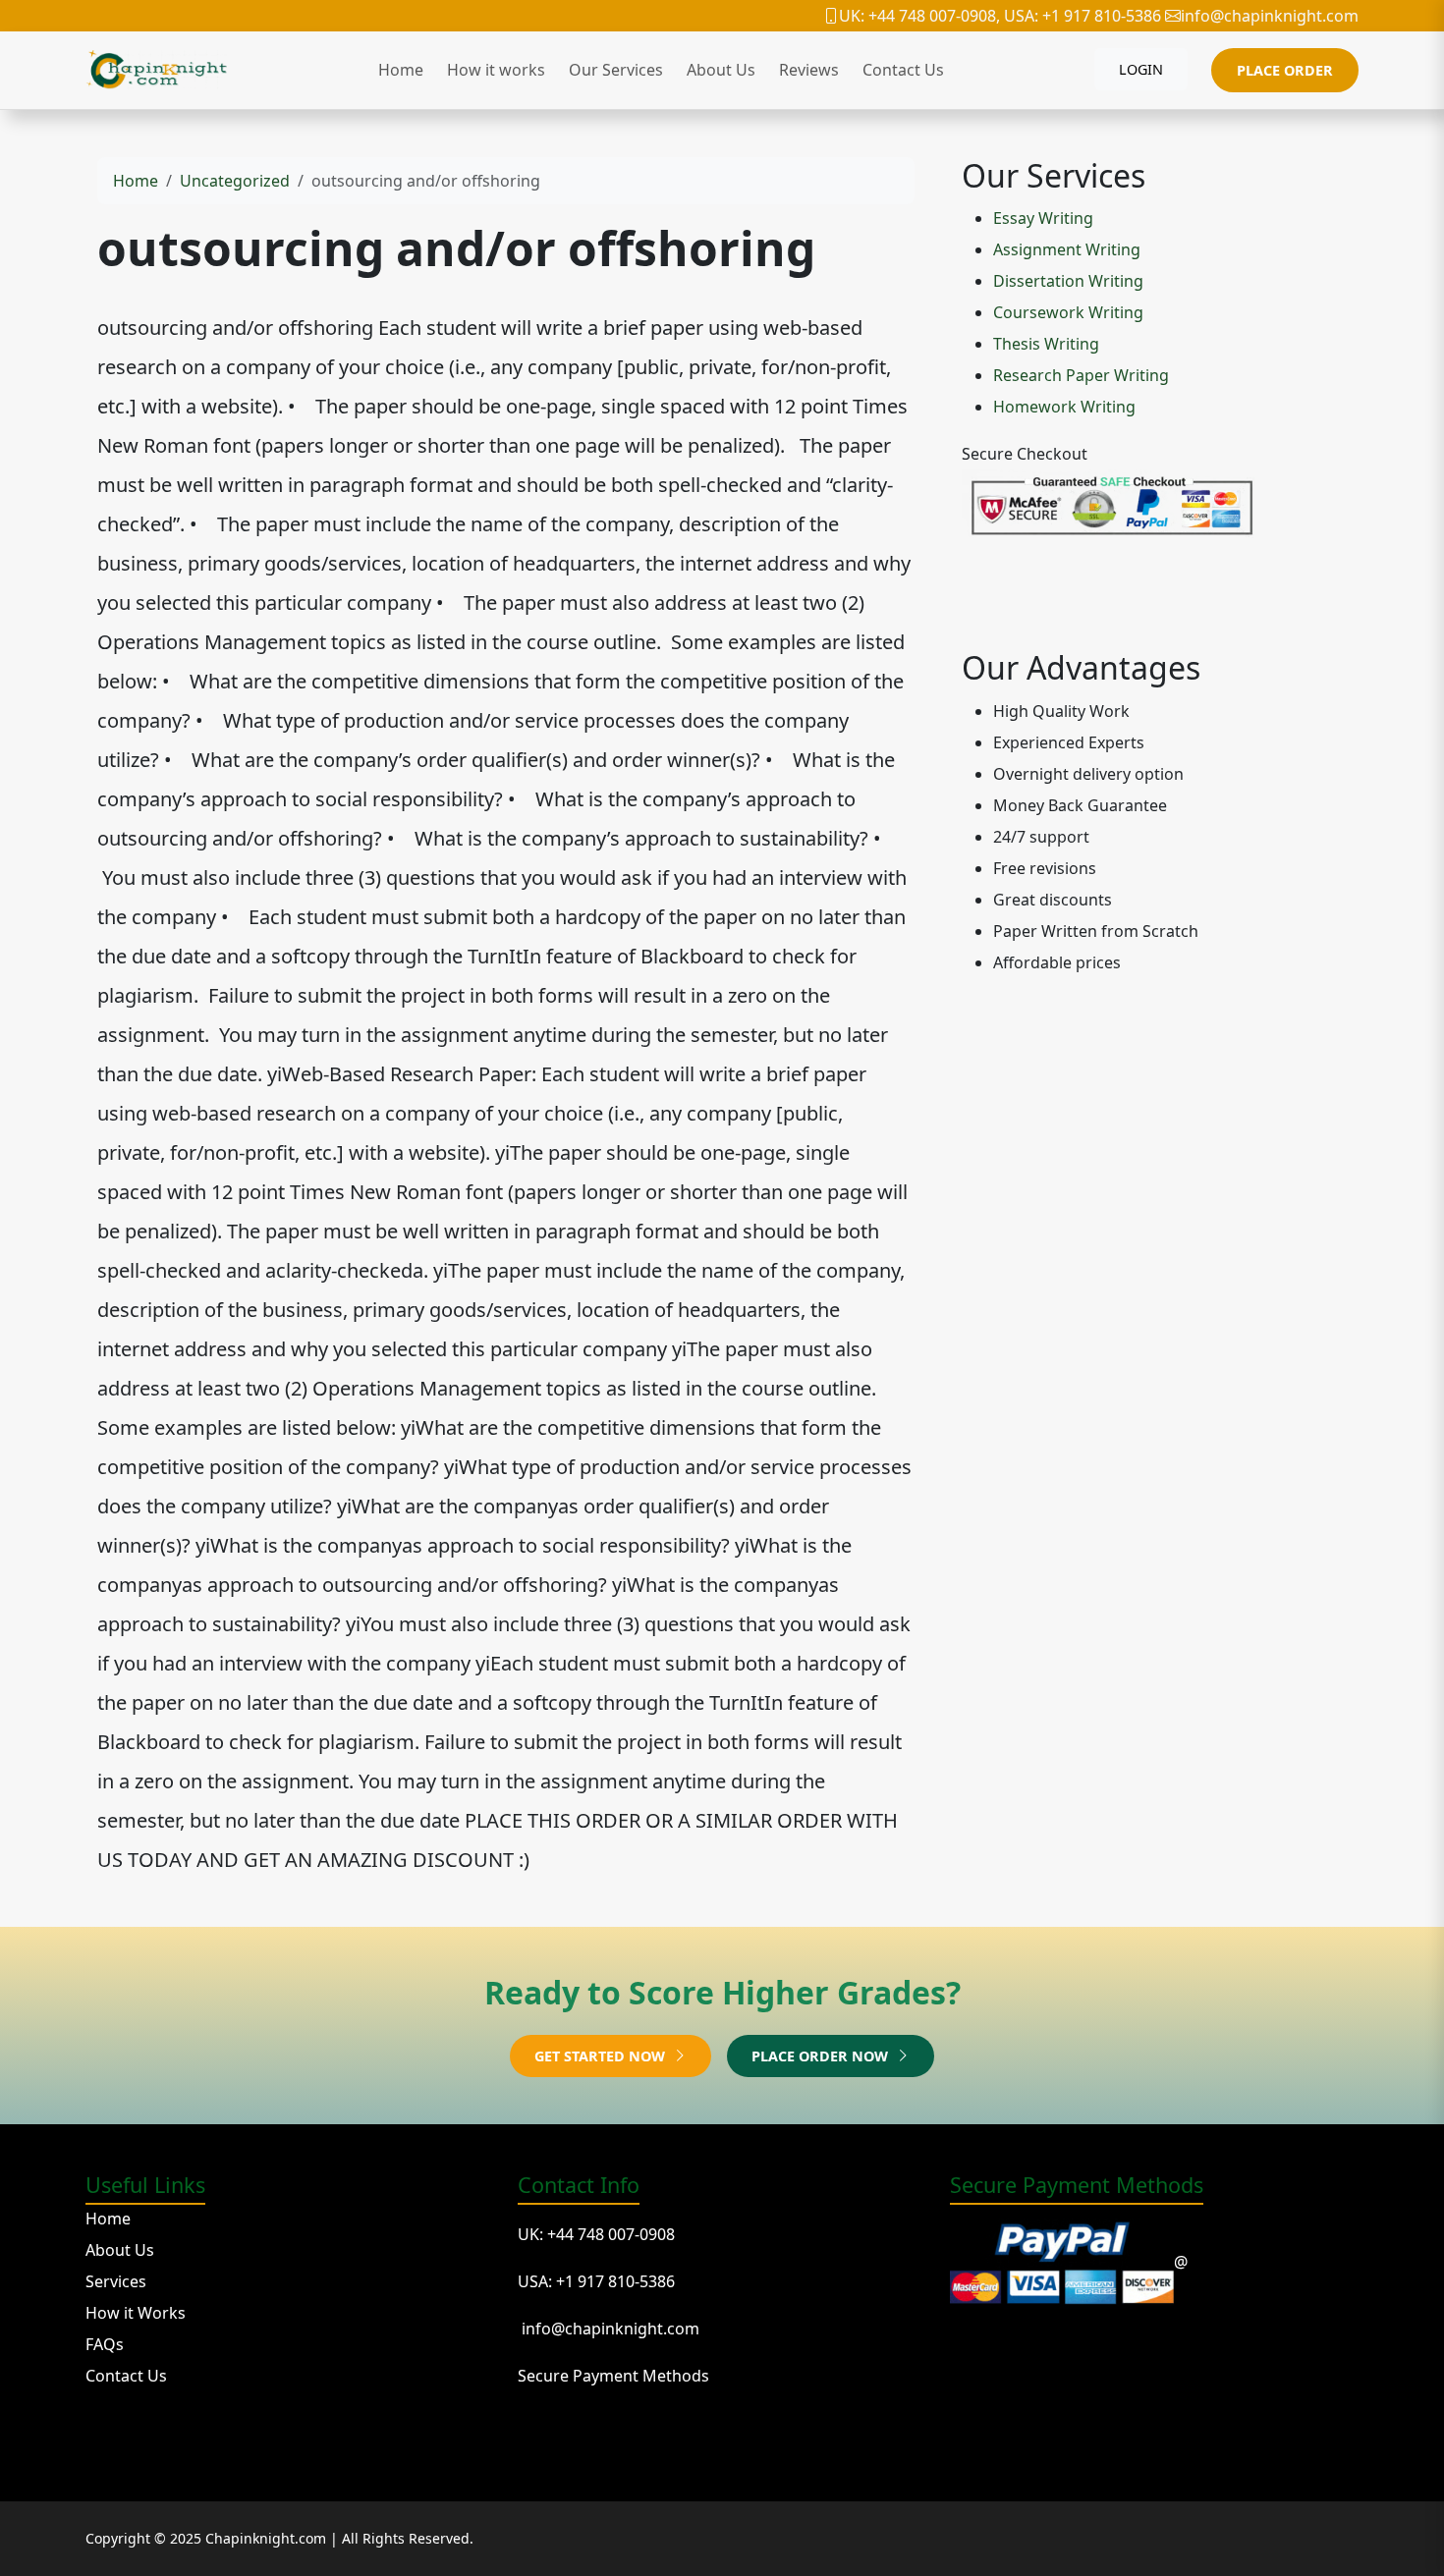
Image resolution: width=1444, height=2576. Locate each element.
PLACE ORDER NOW (822, 2056)
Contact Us (903, 70)
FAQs (105, 2344)
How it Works (136, 2313)
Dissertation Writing (1068, 281)
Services (116, 2281)
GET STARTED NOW (602, 2056)
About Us (721, 70)
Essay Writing (1043, 218)
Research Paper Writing (1081, 375)
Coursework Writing (1068, 312)
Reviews (809, 70)
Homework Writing (1064, 407)
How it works (496, 70)
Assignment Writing (1067, 249)
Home (401, 70)
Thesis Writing (1046, 344)
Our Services (616, 70)
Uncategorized (235, 181)
